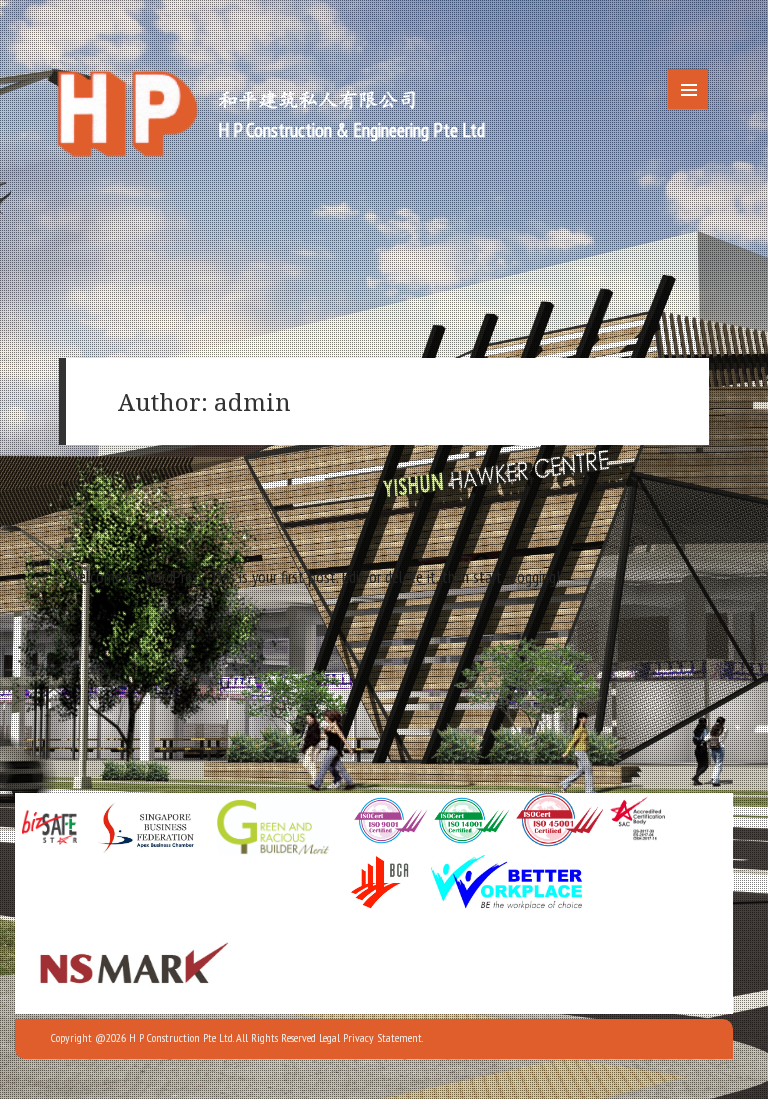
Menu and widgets (688, 89)
